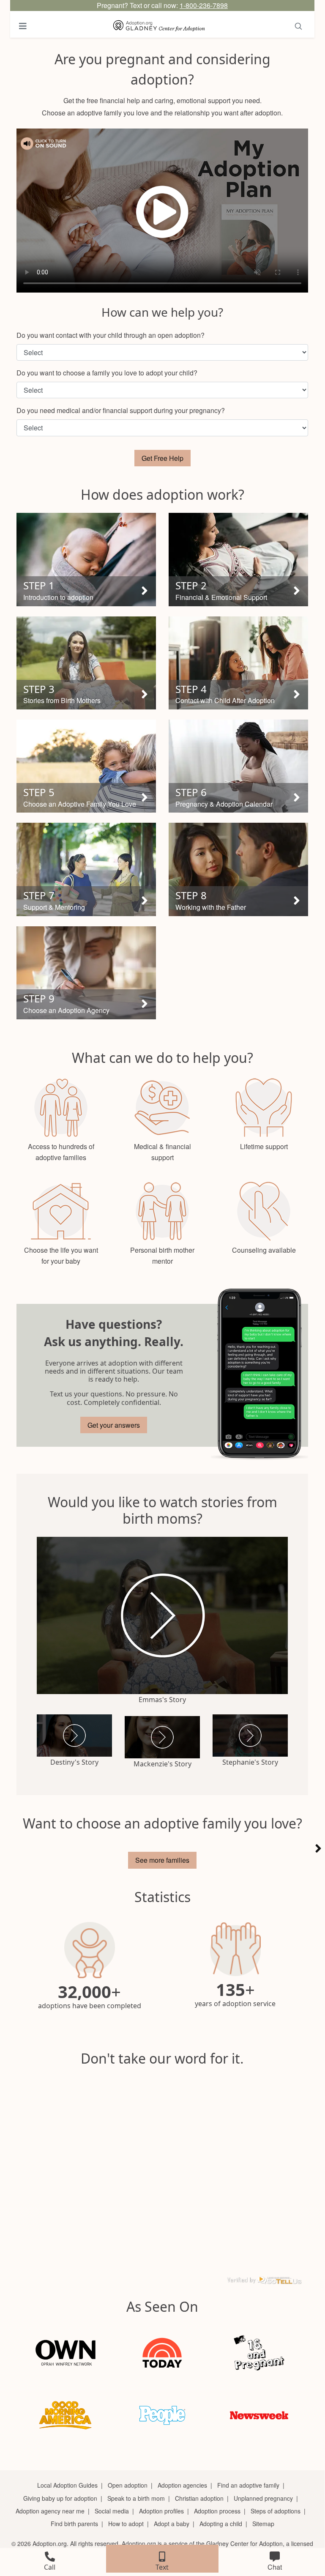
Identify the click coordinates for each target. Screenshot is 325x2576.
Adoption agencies (182, 2485)
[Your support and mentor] (86, 869)
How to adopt (126, 2524)
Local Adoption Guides (67, 2485)
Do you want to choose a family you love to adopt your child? (107, 373)
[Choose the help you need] (238, 559)
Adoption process (217, 2511)
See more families (162, 1860)
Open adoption (128, 2485)
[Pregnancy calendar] (238, 766)
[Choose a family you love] (86, 766)
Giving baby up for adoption (60, 2498)
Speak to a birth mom (136, 2498)
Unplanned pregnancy (263, 2498)
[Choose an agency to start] (86, 973)
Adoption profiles (161, 2511)
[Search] (298, 26)
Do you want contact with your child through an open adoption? (111, 335)
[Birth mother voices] (86, 663)
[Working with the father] (238, 869)
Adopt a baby (172, 2524)
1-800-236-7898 (204, 5)
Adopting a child (221, 2524)
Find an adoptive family (248, 2485)
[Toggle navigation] (23, 26)
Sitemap (263, 2524)
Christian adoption (199, 2498)
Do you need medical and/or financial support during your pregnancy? (121, 410)
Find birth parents (74, 2524)
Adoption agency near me (50, 2511)
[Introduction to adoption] (86, 559)
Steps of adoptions (276, 2511)
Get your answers (114, 1425)
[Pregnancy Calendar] (259, 1375)
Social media (112, 2511)
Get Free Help (162, 458)
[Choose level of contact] (238, 663)
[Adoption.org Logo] (159, 26)
